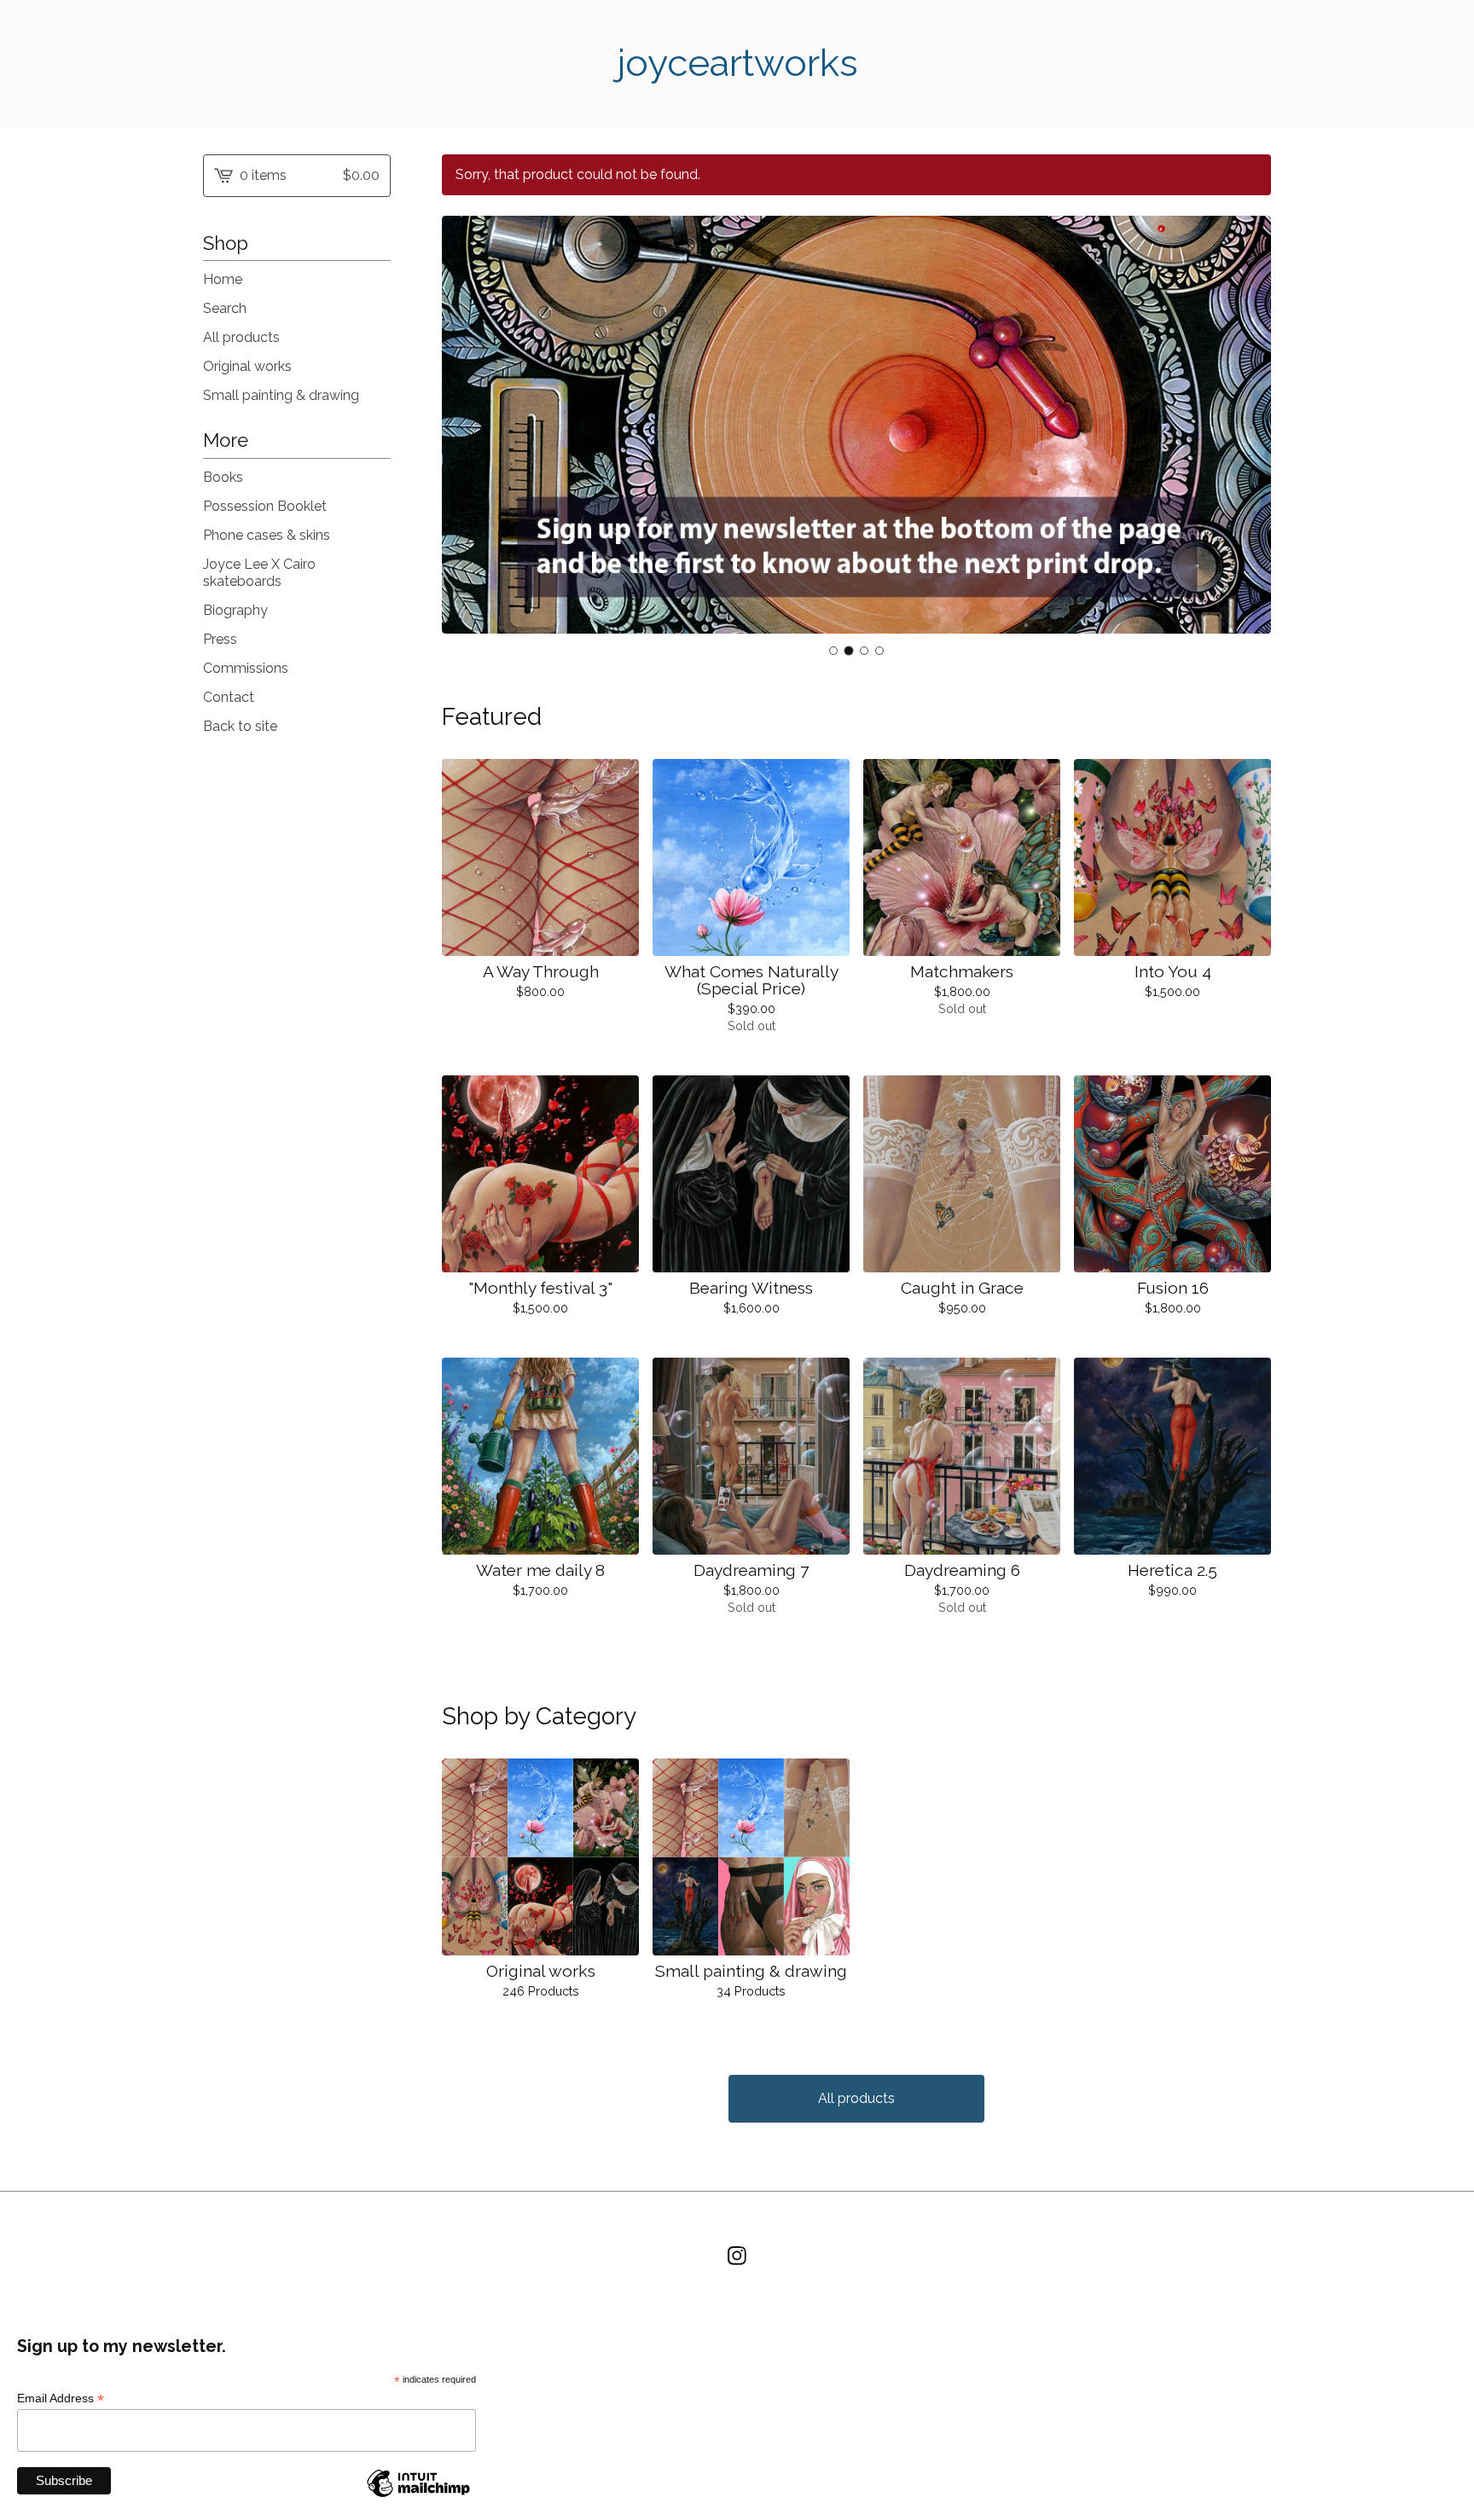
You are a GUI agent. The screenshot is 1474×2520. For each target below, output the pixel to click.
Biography (235, 610)
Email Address (61, 2398)
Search (225, 308)
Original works (247, 366)
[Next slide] (1247, 426)
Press (220, 639)
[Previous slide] (466, 426)
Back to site (240, 726)
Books (223, 477)
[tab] (833, 651)
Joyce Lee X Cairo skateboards (259, 573)
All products (241, 337)
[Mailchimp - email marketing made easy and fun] (418, 2496)
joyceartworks (737, 63)
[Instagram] (737, 2256)
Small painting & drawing (281, 395)
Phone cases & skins (267, 535)
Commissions (246, 668)
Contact (229, 697)
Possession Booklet (265, 506)
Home (223, 279)
